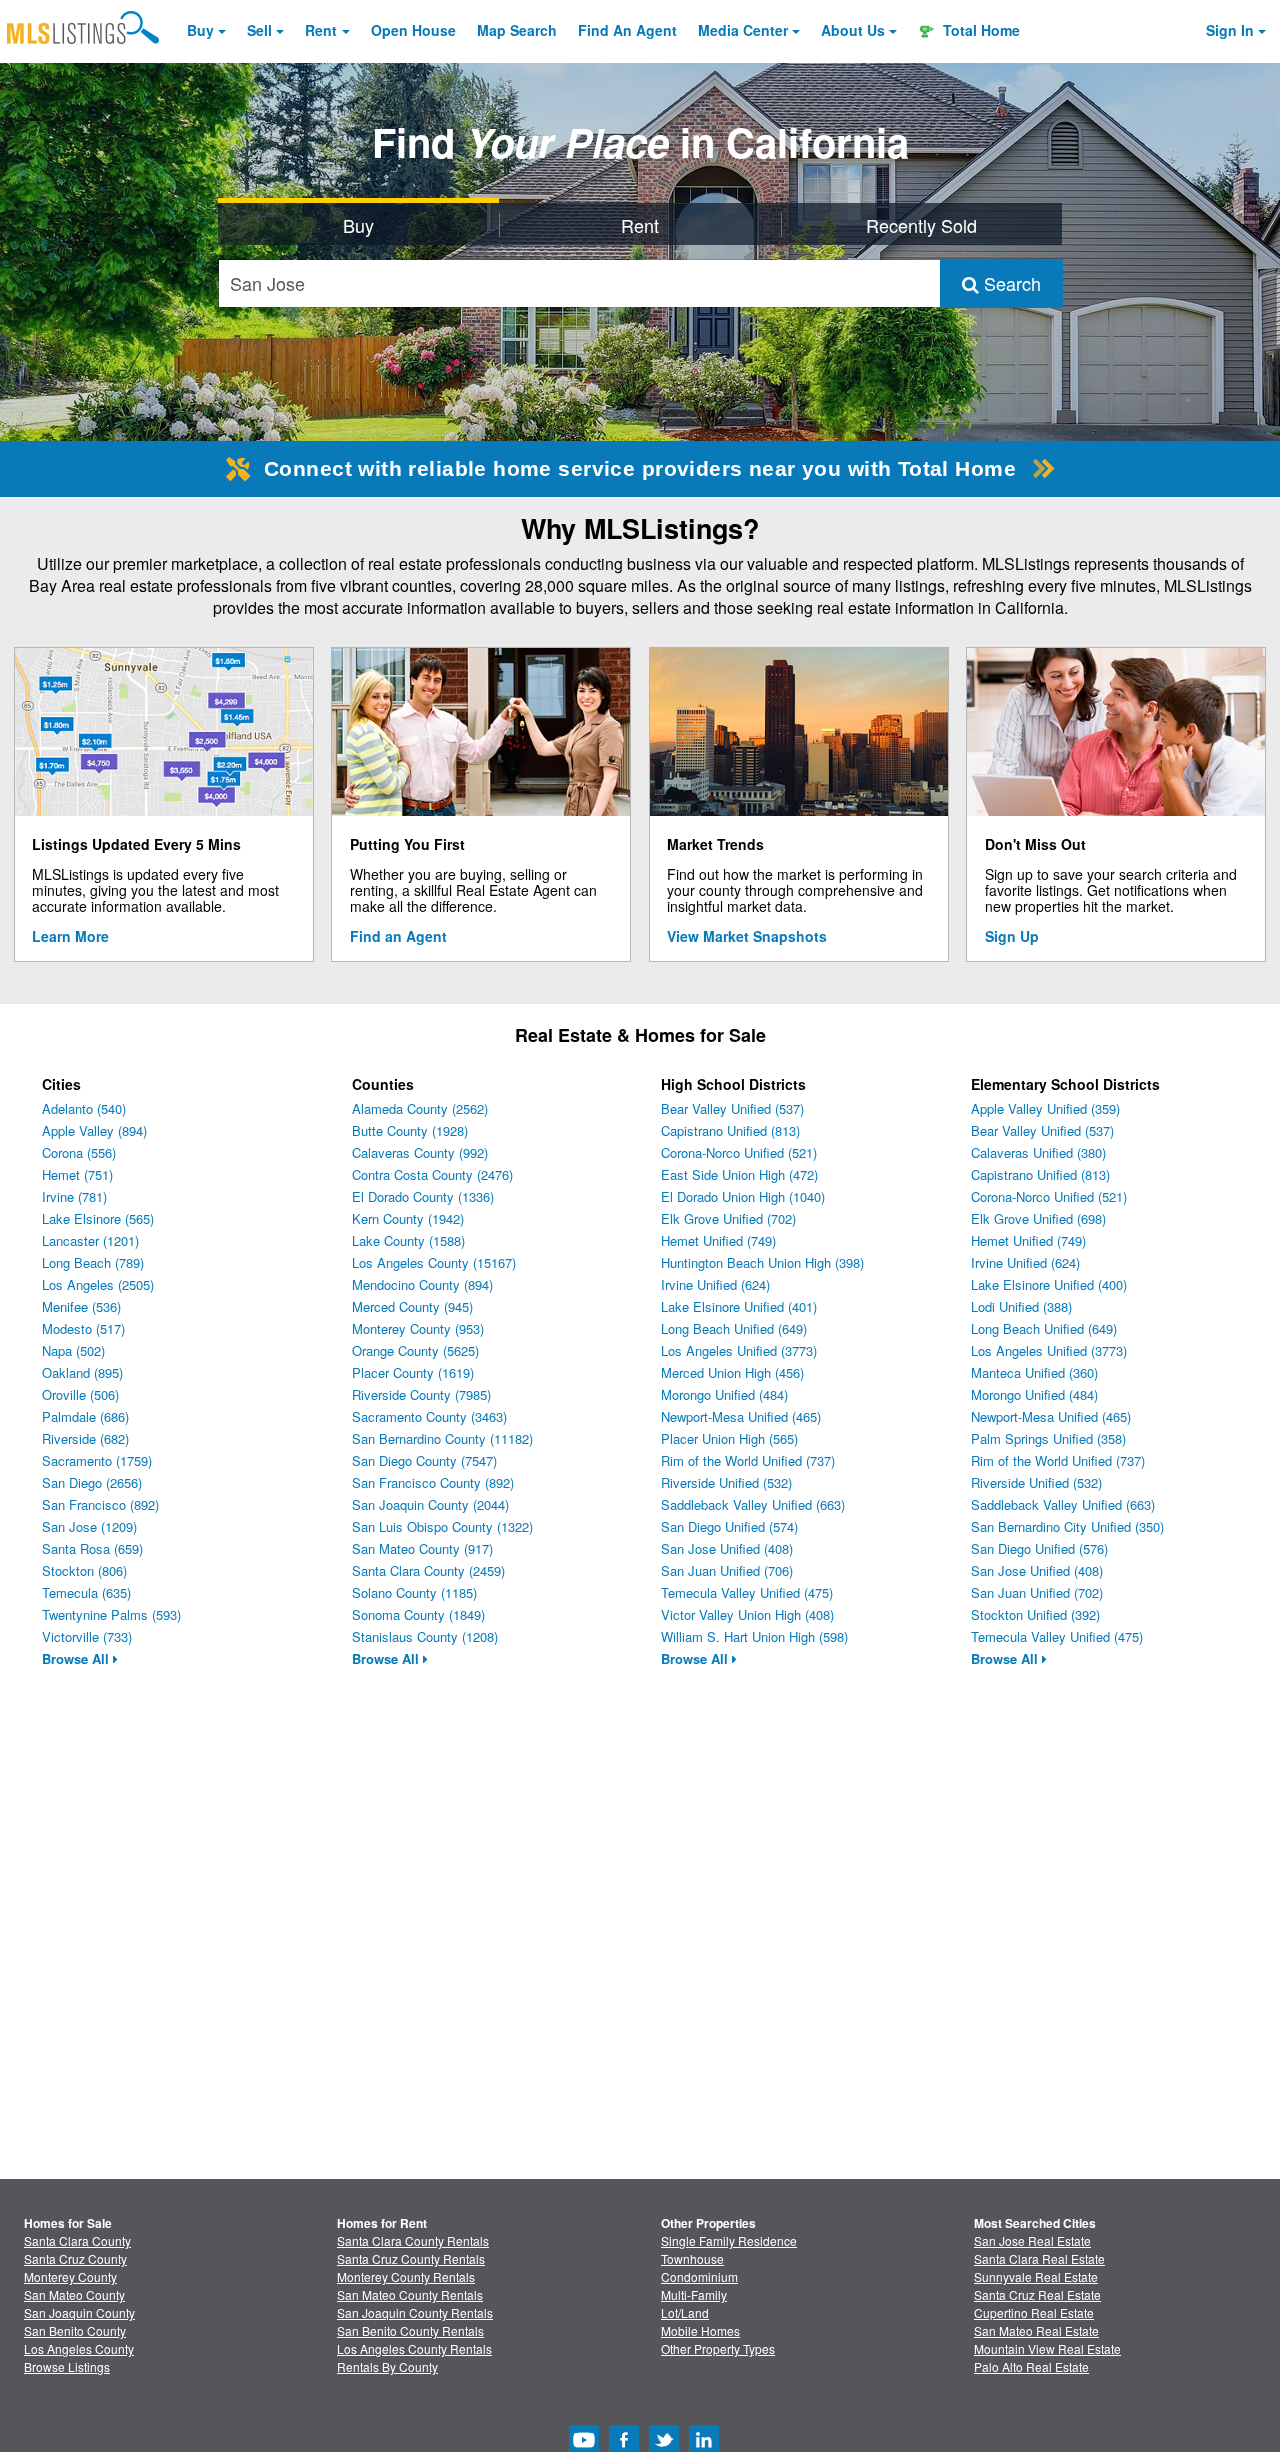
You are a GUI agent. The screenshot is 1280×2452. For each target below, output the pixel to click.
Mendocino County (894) (422, 1284)
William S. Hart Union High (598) (754, 1636)
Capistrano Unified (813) (730, 1130)
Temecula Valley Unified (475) (747, 1592)
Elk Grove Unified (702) (728, 1218)
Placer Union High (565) (729, 1438)
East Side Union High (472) (739, 1174)
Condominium (699, 2276)
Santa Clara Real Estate (1039, 2258)
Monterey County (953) (418, 1328)
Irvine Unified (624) (715, 1284)
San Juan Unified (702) (1037, 1592)
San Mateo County (74, 2294)
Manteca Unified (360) (1034, 1372)
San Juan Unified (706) (727, 1570)
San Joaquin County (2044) (430, 1504)
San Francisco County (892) (433, 1482)
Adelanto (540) (84, 1108)
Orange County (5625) (415, 1350)
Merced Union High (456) (732, 1372)
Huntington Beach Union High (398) (762, 1262)
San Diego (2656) (92, 1482)
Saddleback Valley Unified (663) (753, 1504)
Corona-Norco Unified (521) (739, 1152)
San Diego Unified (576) (1039, 1548)
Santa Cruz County (75, 2258)
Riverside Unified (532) (726, 1482)
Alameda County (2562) (420, 1108)
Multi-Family (694, 2294)
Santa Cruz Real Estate (1037, 2294)
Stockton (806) (84, 1570)
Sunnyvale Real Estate (1036, 2276)
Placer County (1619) (413, 1372)
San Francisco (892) (100, 1504)
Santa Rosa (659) (92, 1548)
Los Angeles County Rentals (414, 2348)
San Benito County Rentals (410, 2330)
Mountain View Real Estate (1047, 2348)
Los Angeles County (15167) (434, 1262)
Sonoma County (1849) (418, 1614)
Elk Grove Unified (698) (1038, 1218)
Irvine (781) (74, 1196)
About (853, 30)
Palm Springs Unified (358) (1048, 1438)
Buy (200, 30)
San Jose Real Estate (1032, 2240)
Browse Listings (67, 2366)
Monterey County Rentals (406, 2276)
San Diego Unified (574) (729, 1526)
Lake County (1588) (408, 1240)
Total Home (979, 30)
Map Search (517, 30)
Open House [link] (413, 30)
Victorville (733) (87, 1636)
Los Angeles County (79, 2348)
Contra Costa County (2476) (432, 1174)
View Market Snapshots (747, 936)
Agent (627, 30)
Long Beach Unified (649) (734, 1328)
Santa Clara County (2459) (428, 1570)
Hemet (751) (77, 1174)
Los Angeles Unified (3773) (739, 1350)
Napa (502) (73, 1350)
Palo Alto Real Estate (1031, 2366)
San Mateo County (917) (422, 1548)
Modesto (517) (83, 1328)
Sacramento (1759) (97, 1460)
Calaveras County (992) (420, 1152)
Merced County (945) (412, 1306)
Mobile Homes (700, 2330)
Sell (259, 30)
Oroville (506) (80, 1394)
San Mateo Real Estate (1036, 2330)
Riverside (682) (85, 1438)
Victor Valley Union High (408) (747, 1614)
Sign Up (1012, 936)
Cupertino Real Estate (1034, 2312)
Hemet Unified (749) (718, 1240)
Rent (321, 30)
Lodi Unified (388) (1021, 1306)
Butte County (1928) (410, 1130)
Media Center (743, 30)
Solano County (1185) (414, 1592)
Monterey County (70, 2276)
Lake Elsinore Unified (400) (1049, 1284)
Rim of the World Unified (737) (748, 1460)
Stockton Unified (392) (1035, 1614)
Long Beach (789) (93, 1262)
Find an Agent (398, 936)
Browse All (77, 1658)
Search (1010, 283)
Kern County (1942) (408, 1218)
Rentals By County (387, 2366)
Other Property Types (718, 2348)
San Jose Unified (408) (727, 1548)
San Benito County (75, 2330)
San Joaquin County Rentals (415, 2312)
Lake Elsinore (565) (98, 1218)
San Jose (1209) (89, 1526)
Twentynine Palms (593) (111, 1614)
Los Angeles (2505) (98, 1284)
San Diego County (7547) (424, 1460)
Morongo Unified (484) (724, 1394)
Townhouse (692, 2258)
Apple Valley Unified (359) (1045, 1108)
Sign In (1230, 30)
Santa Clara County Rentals (413, 2240)
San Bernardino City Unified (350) (1067, 1526)
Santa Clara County (77, 2240)
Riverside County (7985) (421, 1394)
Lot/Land (685, 2312)
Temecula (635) (86, 1592)
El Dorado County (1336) (423, 1196)
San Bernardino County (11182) (442, 1438)
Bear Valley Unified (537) (732, 1108)
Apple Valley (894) (94, 1130)
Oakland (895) (82, 1372)
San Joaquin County (79, 2312)
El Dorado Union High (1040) (743, 1196)
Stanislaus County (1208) (425, 1636)
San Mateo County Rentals (410, 2294)
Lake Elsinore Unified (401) (739, 1306)
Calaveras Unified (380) (1038, 1152)
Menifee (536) (81, 1306)
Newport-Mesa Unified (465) (741, 1416)
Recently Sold (921, 225)
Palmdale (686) (85, 1416)
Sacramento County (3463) (429, 1416)
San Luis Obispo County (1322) (442, 1526)
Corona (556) (79, 1152)
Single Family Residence (729, 2240)
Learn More (70, 936)
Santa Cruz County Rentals (411, 2258)
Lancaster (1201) (90, 1240)
